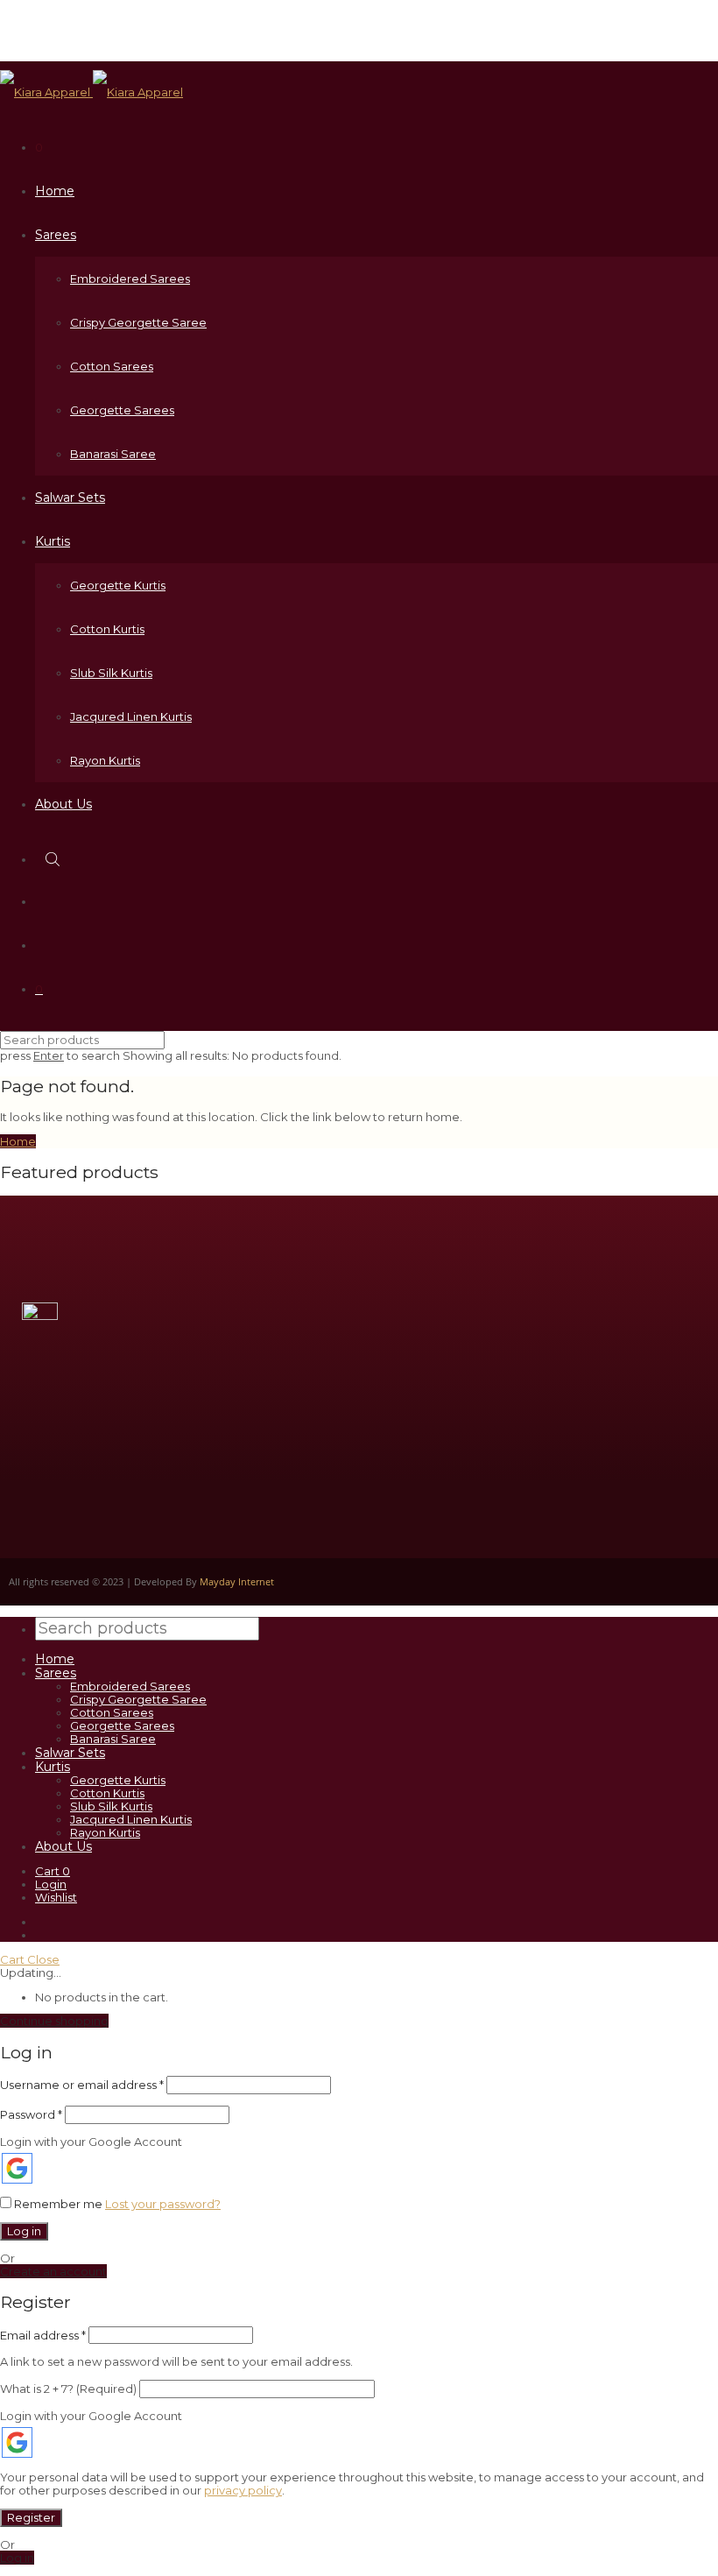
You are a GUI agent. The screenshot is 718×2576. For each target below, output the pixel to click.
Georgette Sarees (122, 410)
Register (31, 2517)
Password (31, 2114)
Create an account (53, 2271)
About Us (63, 804)
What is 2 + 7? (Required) (68, 2389)
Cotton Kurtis (107, 629)
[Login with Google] (17, 2168)
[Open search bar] (54, 859)
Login (51, 1884)
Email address (43, 2335)
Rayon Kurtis (105, 760)
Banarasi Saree (113, 454)
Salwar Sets (70, 498)
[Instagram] (561, 1372)
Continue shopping (54, 2021)
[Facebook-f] (614, 1372)
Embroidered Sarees (130, 279)
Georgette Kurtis (118, 585)
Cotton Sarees (112, 366)
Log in (24, 2231)
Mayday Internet (237, 1581)
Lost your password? (163, 2204)
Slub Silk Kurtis (111, 673)
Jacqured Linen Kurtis (131, 716)
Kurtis (53, 541)
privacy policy (243, 2490)
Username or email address (82, 2085)
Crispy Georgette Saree (138, 322)
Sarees (56, 235)
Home (55, 191)
